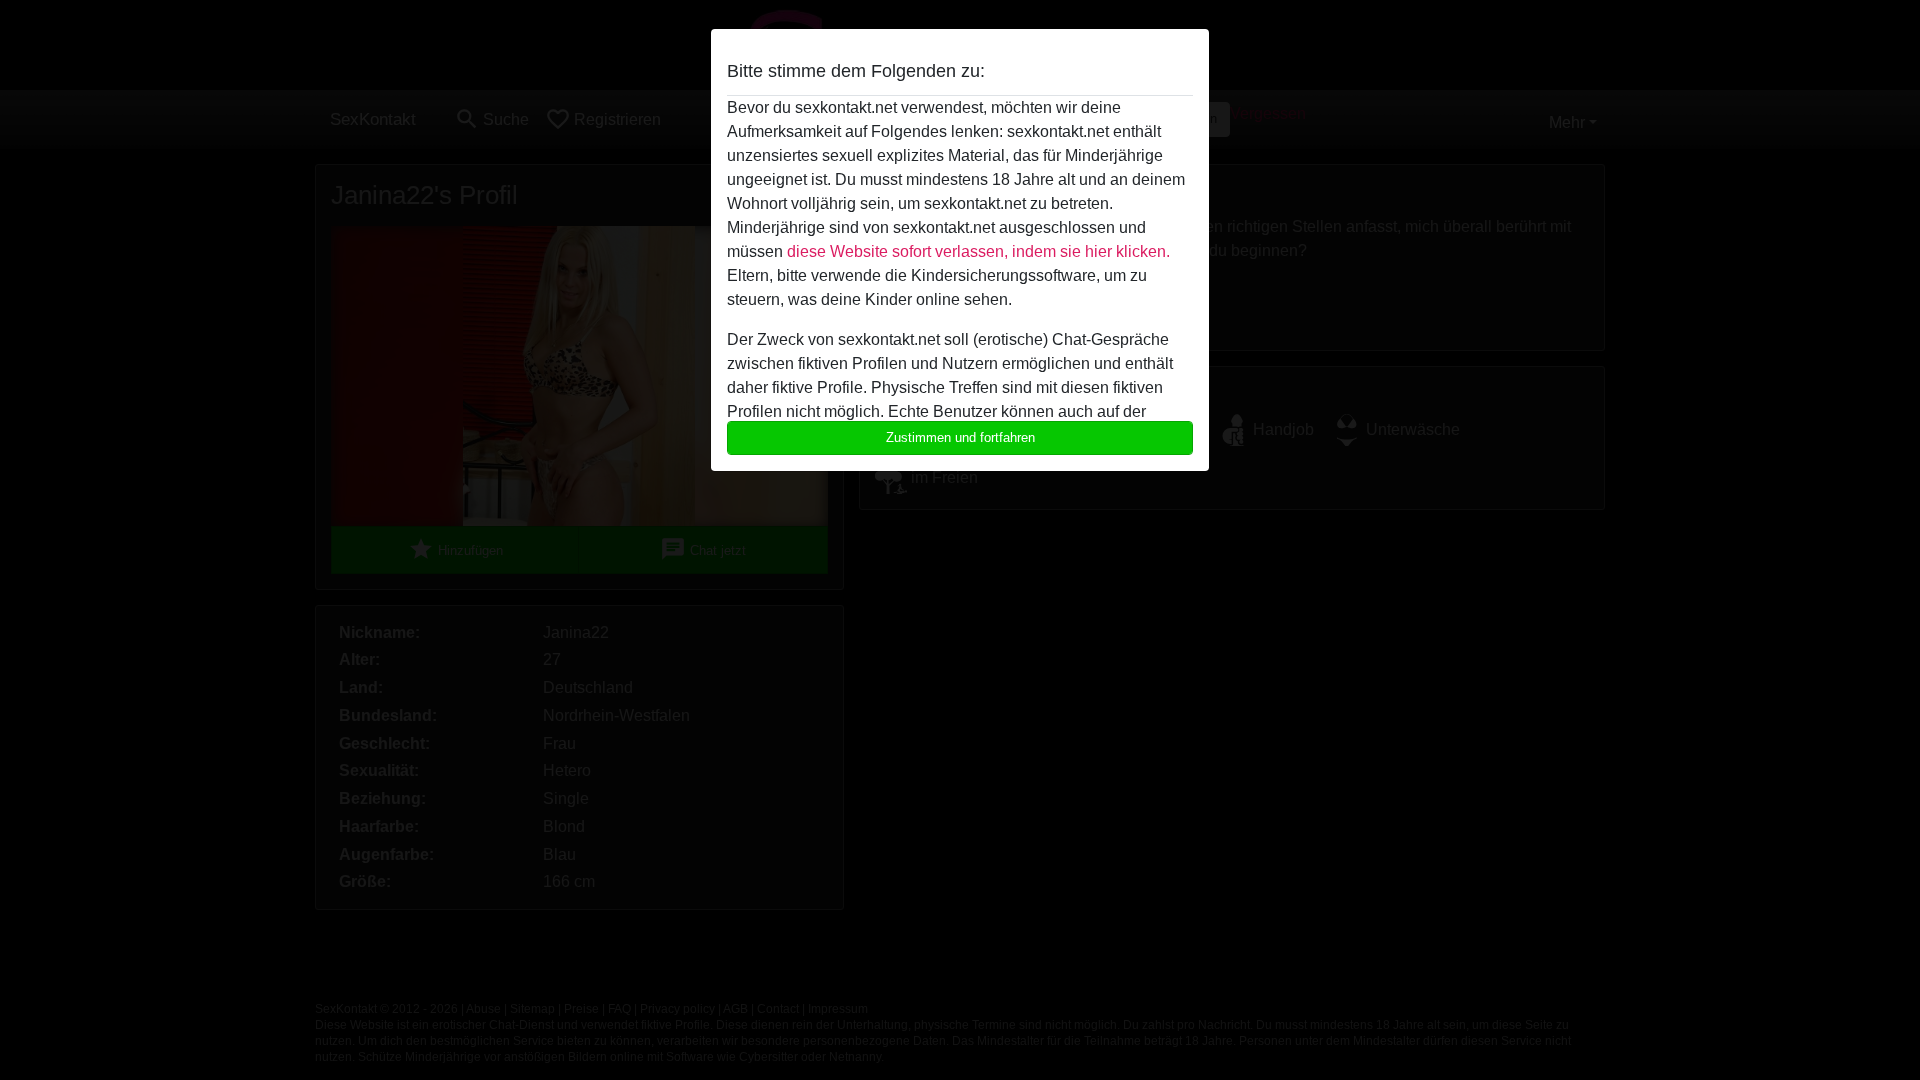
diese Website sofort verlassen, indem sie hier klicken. (978, 251)
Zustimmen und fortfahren (960, 437)
